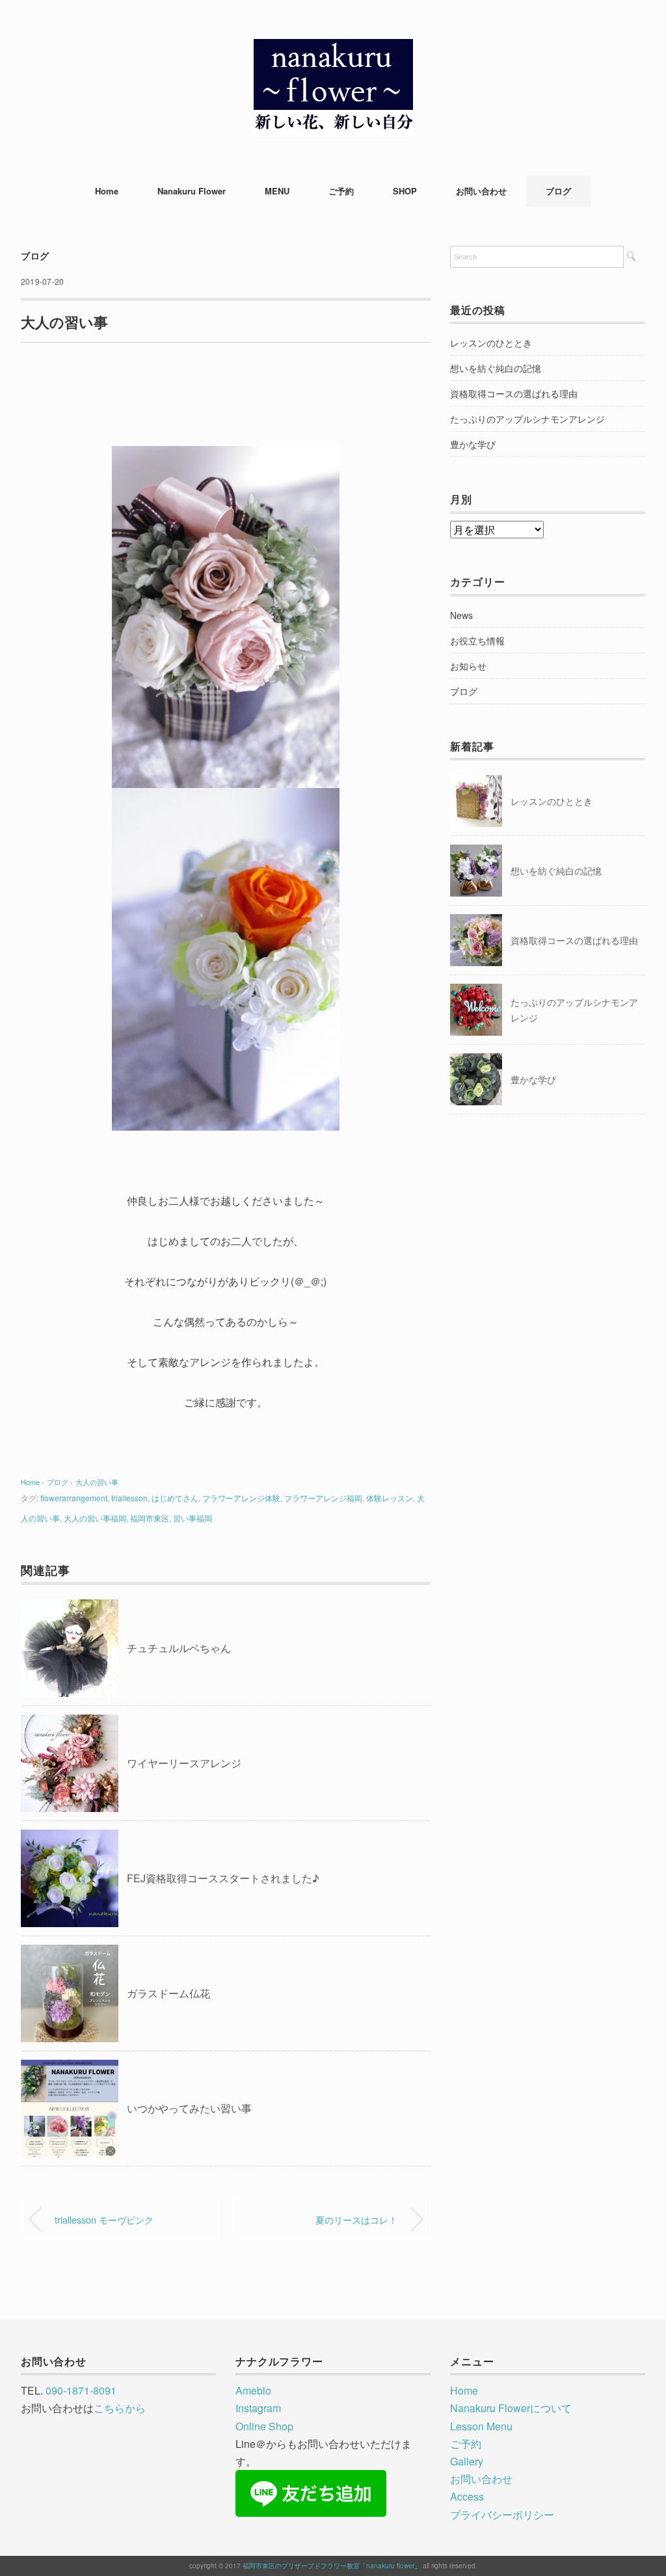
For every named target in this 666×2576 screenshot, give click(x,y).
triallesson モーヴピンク (104, 2219)
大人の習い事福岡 (95, 1518)
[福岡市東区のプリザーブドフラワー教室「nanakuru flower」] (333, 48)
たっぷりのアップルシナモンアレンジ (527, 419)
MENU (277, 191)
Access (467, 2496)
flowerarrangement (74, 1498)
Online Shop (264, 2426)
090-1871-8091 (81, 2390)
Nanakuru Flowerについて (511, 2408)
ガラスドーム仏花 (168, 1993)
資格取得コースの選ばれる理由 (514, 393)
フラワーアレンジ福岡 (323, 1498)
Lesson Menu (481, 2426)
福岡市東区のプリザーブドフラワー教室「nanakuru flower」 (332, 2566)
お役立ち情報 (477, 640)
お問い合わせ (481, 191)
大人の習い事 (97, 1482)
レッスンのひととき (491, 343)
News (461, 615)
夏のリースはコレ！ (356, 2219)
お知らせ (468, 666)
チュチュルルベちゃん (179, 1648)
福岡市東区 (150, 1518)
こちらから (120, 2408)
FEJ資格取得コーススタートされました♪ (223, 1878)
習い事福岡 (193, 1518)
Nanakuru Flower (192, 191)
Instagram (258, 2408)
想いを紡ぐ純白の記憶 (496, 368)
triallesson (129, 1498)
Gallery (467, 2461)
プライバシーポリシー (502, 2515)
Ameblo (253, 2390)
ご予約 (341, 191)
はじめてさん (175, 1498)
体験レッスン (390, 1498)
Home (107, 191)
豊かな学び (473, 444)
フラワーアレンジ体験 (241, 1498)
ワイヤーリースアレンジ (184, 1763)
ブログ (558, 191)
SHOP (405, 191)
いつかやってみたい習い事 (189, 2108)
